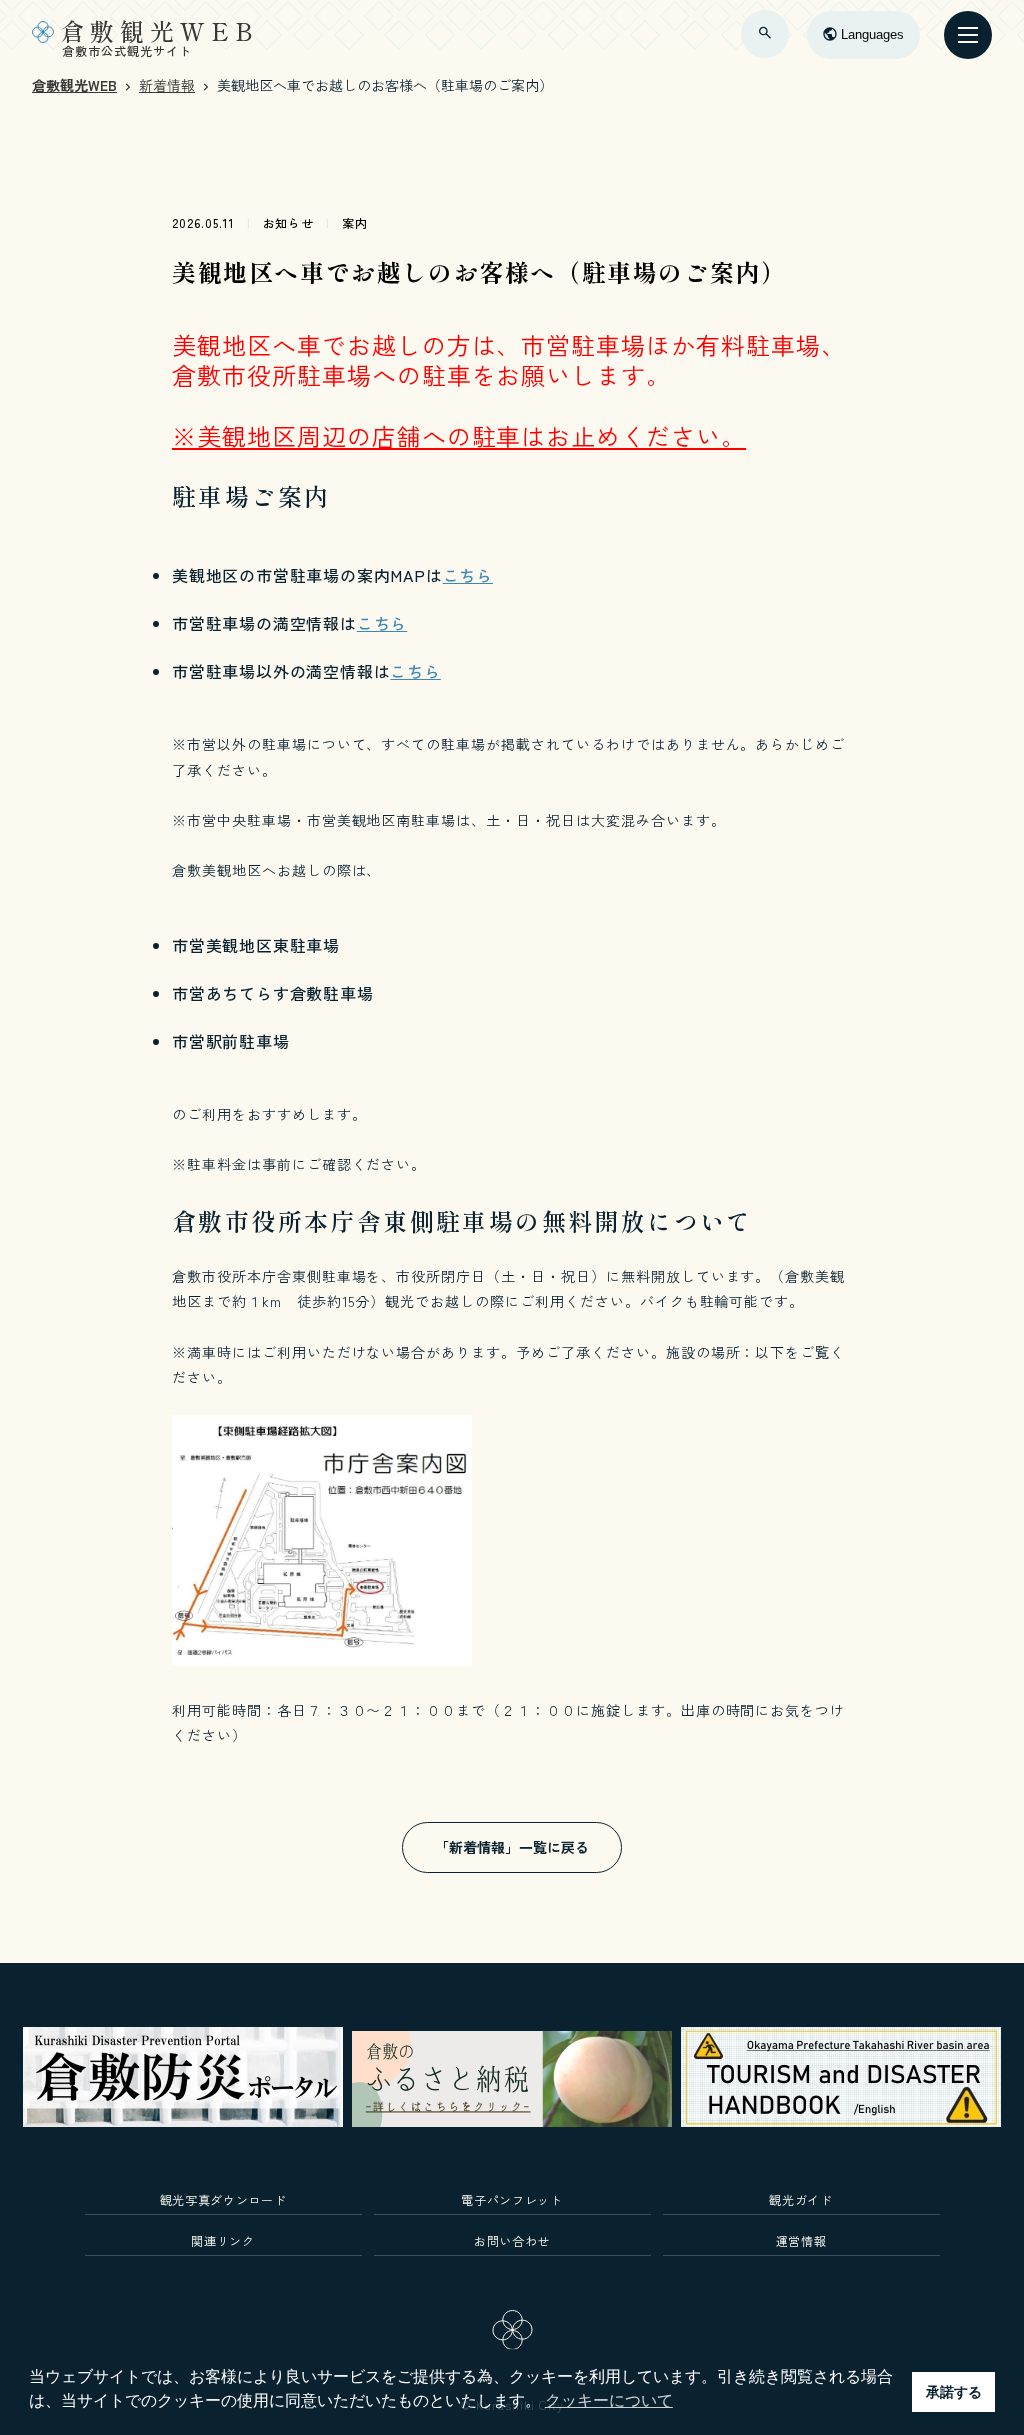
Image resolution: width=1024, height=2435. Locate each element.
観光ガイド (800, 2199)
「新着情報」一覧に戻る (512, 1847)
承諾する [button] (954, 2392)
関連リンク (222, 2240)
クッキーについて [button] (609, 2400)
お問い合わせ (512, 2240)
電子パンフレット (511, 2199)
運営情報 (801, 2240)
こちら (468, 575)
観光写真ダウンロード (223, 2199)
